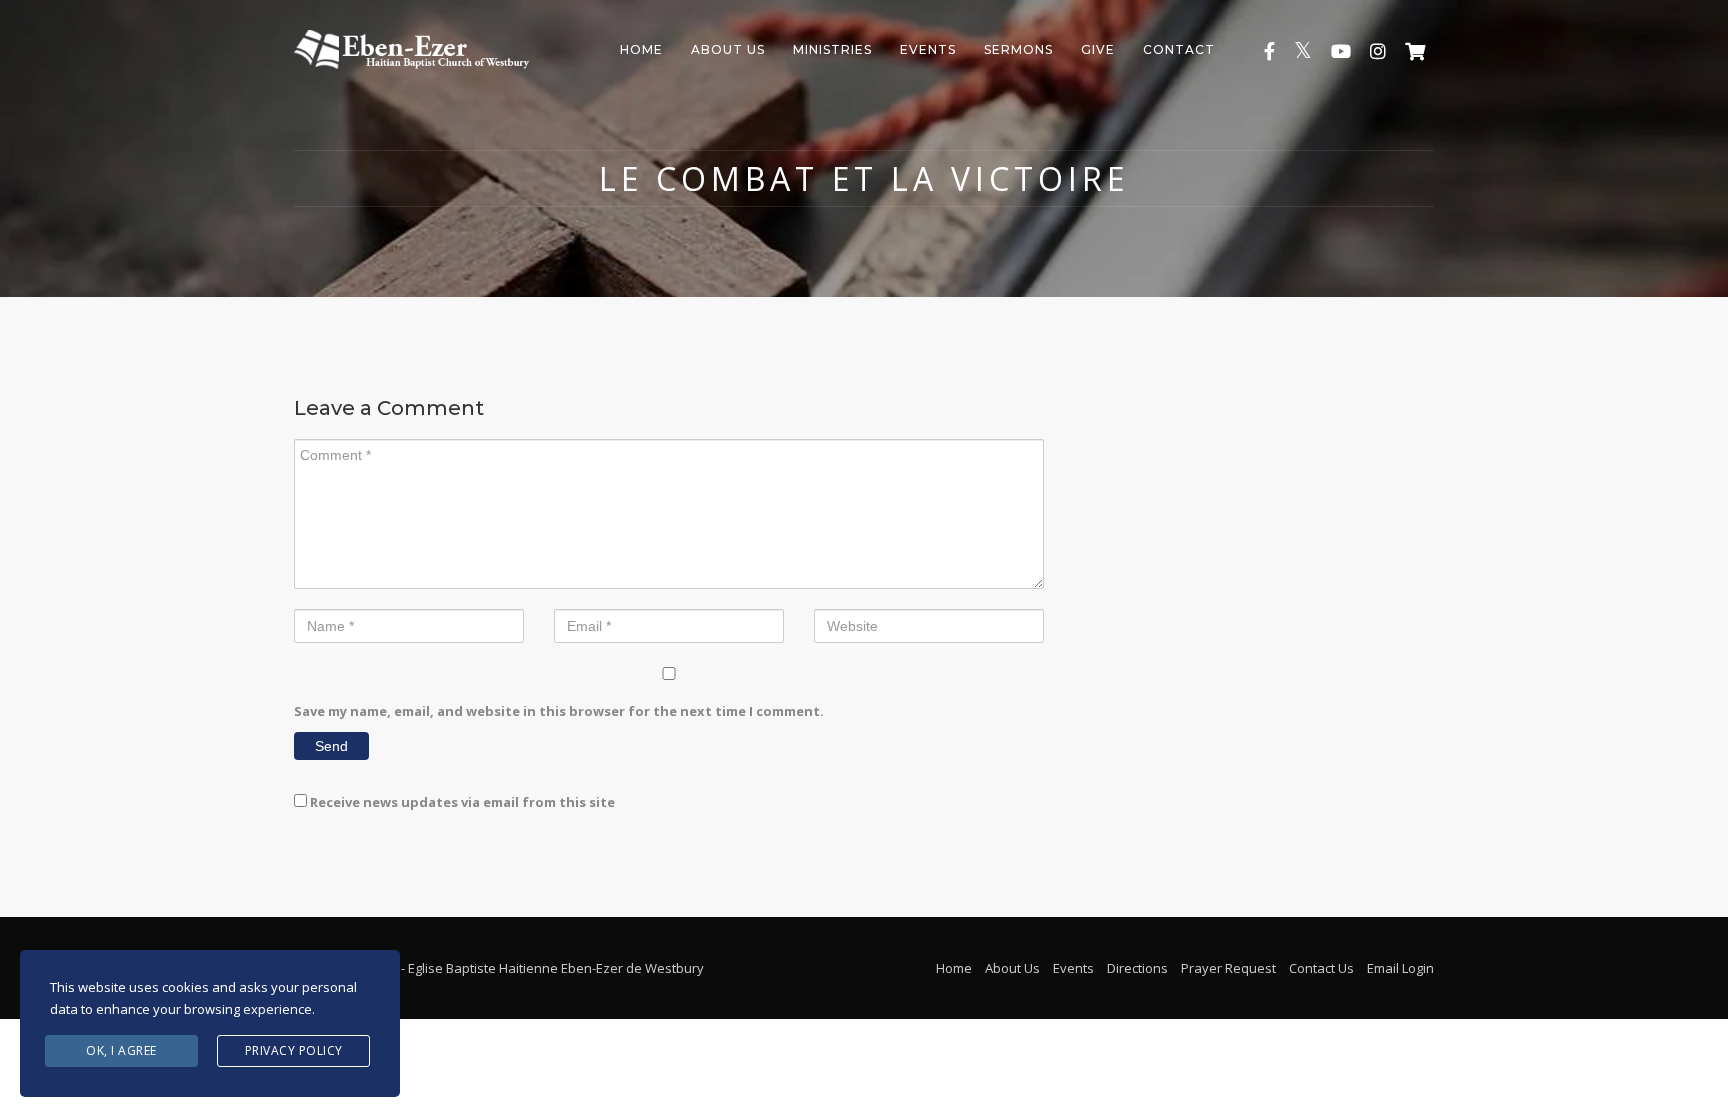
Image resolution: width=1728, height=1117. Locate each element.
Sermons (1018, 49)
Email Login (1400, 968)
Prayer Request (1228, 968)
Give (1098, 49)
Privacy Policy (294, 1050)
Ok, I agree (121, 1050)
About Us (728, 49)
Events (928, 49)
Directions (1137, 968)
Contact (1179, 49)
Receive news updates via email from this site (461, 802)
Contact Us (1321, 968)
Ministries (832, 49)
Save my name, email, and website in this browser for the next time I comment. (559, 711)
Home (641, 49)
